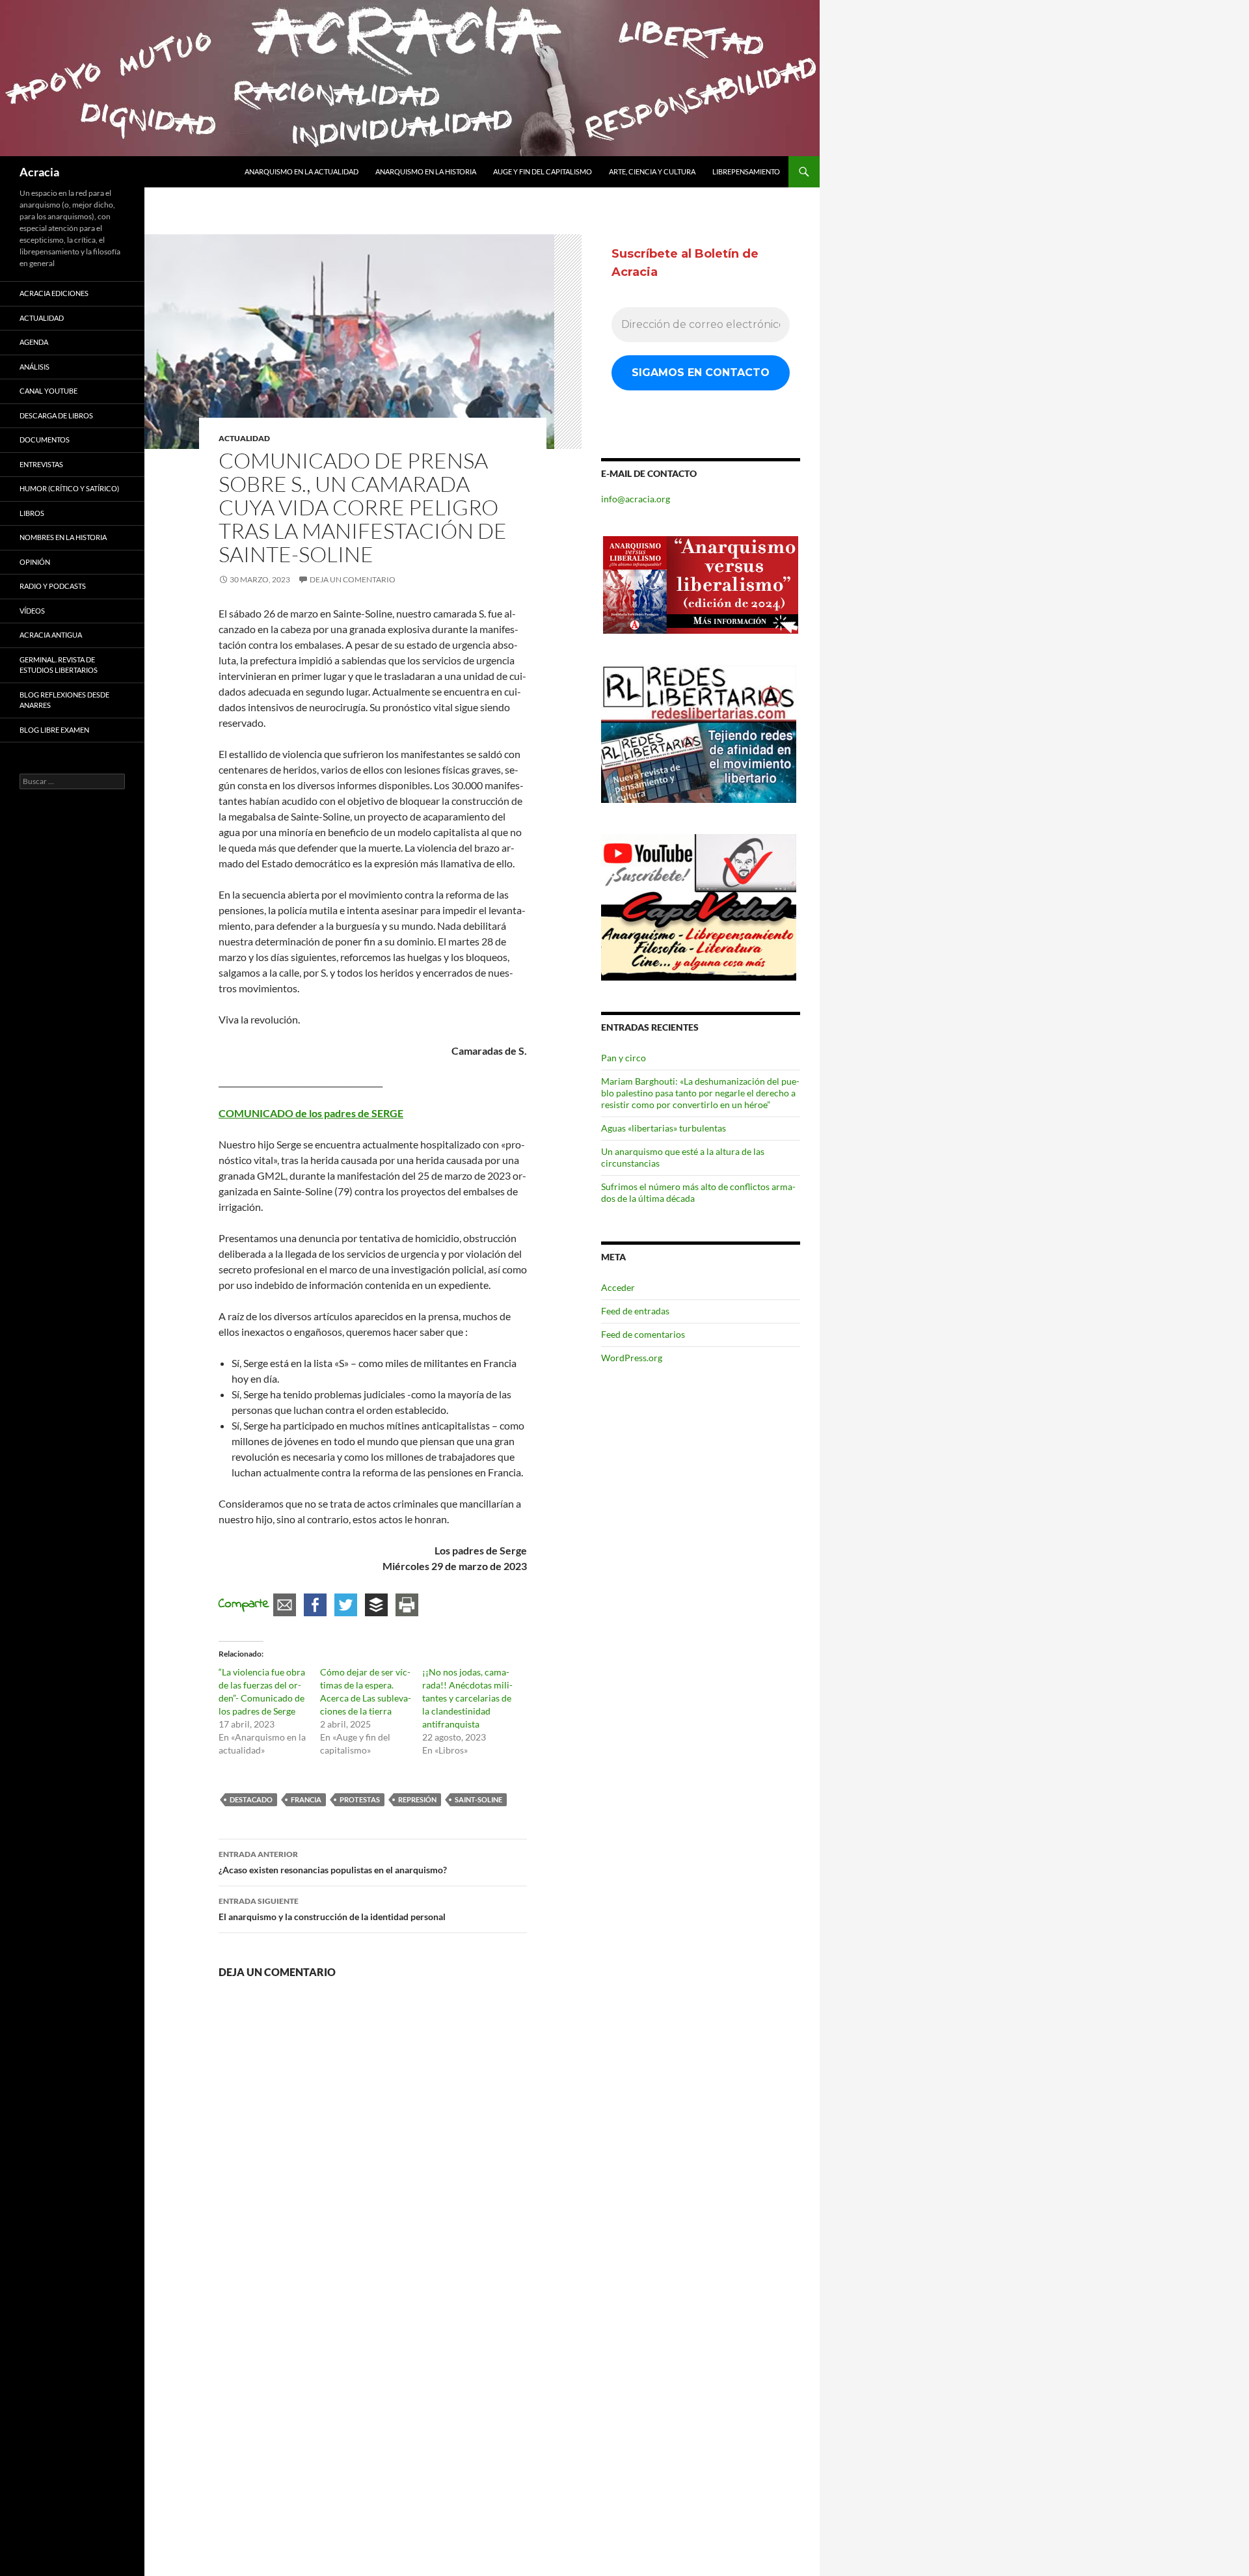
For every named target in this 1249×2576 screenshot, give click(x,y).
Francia (306, 1799)
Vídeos (32, 611)
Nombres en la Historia (63, 537)
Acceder (618, 1287)
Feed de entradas (635, 1311)
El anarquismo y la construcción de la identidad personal (332, 1909)
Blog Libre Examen (54, 730)
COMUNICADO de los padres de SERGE (311, 1113)
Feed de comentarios (643, 1334)
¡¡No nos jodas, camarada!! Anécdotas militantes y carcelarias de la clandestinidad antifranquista (467, 1698)
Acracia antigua (51, 635)
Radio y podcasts (53, 586)
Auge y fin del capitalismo (543, 171)
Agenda (34, 342)
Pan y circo (624, 1058)
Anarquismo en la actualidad (302, 171)
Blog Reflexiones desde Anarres (64, 700)
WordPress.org (632, 1358)
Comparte (244, 1604)
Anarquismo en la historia (426, 171)
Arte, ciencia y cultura (652, 171)
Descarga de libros (56, 415)
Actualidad (244, 438)
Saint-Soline (478, 1799)
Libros (32, 513)
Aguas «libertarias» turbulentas (664, 1128)
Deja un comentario (353, 579)
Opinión (35, 562)
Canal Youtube (48, 391)
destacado (251, 1799)
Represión (417, 1799)
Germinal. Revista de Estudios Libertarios (59, 665)
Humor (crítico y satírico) (69, 488)
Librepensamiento (746, 171)
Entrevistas (41, 464)
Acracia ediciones (54, 293)
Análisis (34, 367)
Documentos (45, 440)
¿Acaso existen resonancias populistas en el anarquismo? (333, 1862)
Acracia (39, 172)
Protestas (360, 1799)
